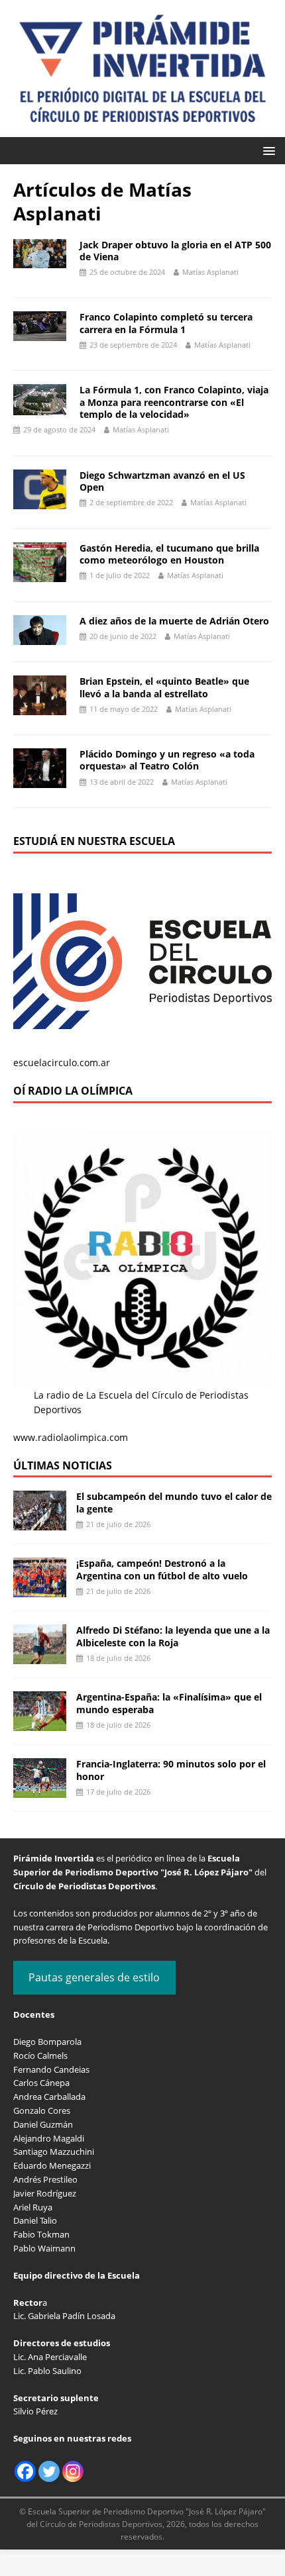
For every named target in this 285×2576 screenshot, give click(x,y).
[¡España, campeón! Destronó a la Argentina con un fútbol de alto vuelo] (40, 1590)
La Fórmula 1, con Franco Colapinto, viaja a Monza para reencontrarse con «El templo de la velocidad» (174, 402)
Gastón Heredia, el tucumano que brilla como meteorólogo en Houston (169, 554)
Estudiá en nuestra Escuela (94, 841)
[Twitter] (49, 2471)
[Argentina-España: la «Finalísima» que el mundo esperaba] (40, 1723)
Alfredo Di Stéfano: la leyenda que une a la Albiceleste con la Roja (173, 1636)
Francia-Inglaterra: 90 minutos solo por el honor (171, 1770)
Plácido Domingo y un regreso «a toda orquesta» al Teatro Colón (167, 760)
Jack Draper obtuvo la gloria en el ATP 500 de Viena (175, 251)
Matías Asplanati (210, 272)
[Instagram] (73, 2471)
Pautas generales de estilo (94, 1977)
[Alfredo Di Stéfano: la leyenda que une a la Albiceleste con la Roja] (40, 1657)
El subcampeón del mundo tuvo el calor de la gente (174, 1502)
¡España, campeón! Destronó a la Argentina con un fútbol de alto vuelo (162, 1569)
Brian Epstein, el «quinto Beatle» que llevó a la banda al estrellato (164, 687)
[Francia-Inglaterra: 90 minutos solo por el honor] (40, 1790)
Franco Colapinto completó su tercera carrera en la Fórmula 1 (166, 323)
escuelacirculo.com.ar (62, 1063)
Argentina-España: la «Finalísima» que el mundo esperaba (169, 1703)
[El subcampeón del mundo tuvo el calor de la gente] (40, 1523)
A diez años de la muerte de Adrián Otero (174, 621)
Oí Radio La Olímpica (73, 1091)
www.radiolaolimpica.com (71, 1437)
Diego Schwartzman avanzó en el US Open (162, 481)
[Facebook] (25, 2471)
